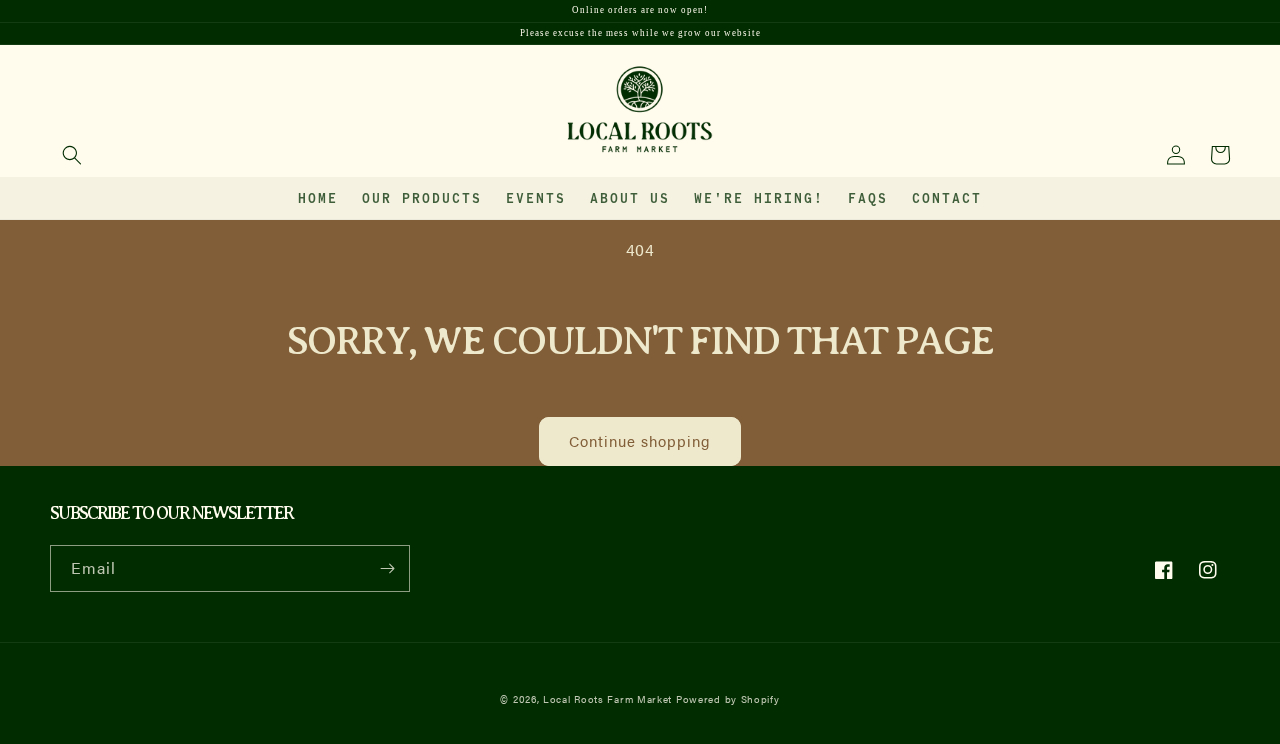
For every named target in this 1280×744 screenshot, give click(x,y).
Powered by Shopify (728, 699)
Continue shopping (640, 440)
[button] (72, 155)
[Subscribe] (387, 568)
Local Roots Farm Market (607, 699)
